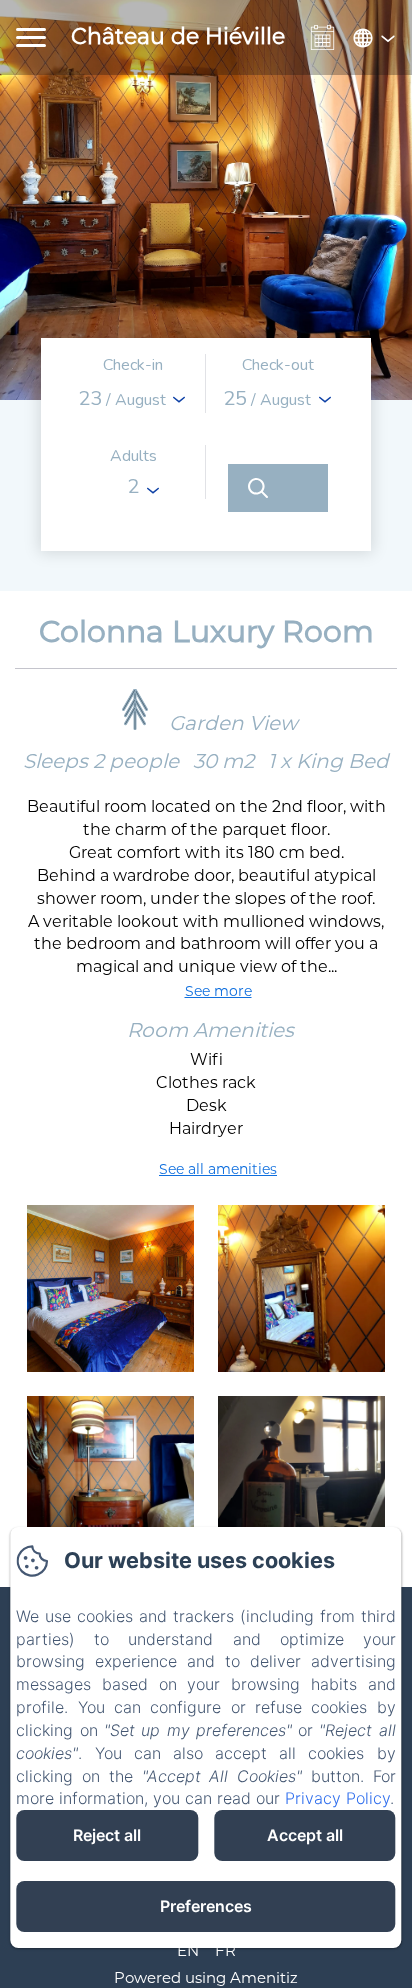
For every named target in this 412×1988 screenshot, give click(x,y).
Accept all (305, 1835)
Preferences (206, 1906)
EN (188, 1950)
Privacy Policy (337, 1798)
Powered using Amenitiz (206, 1977)
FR (225, 1950)
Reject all (107, 1835)
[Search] (278, 488)
